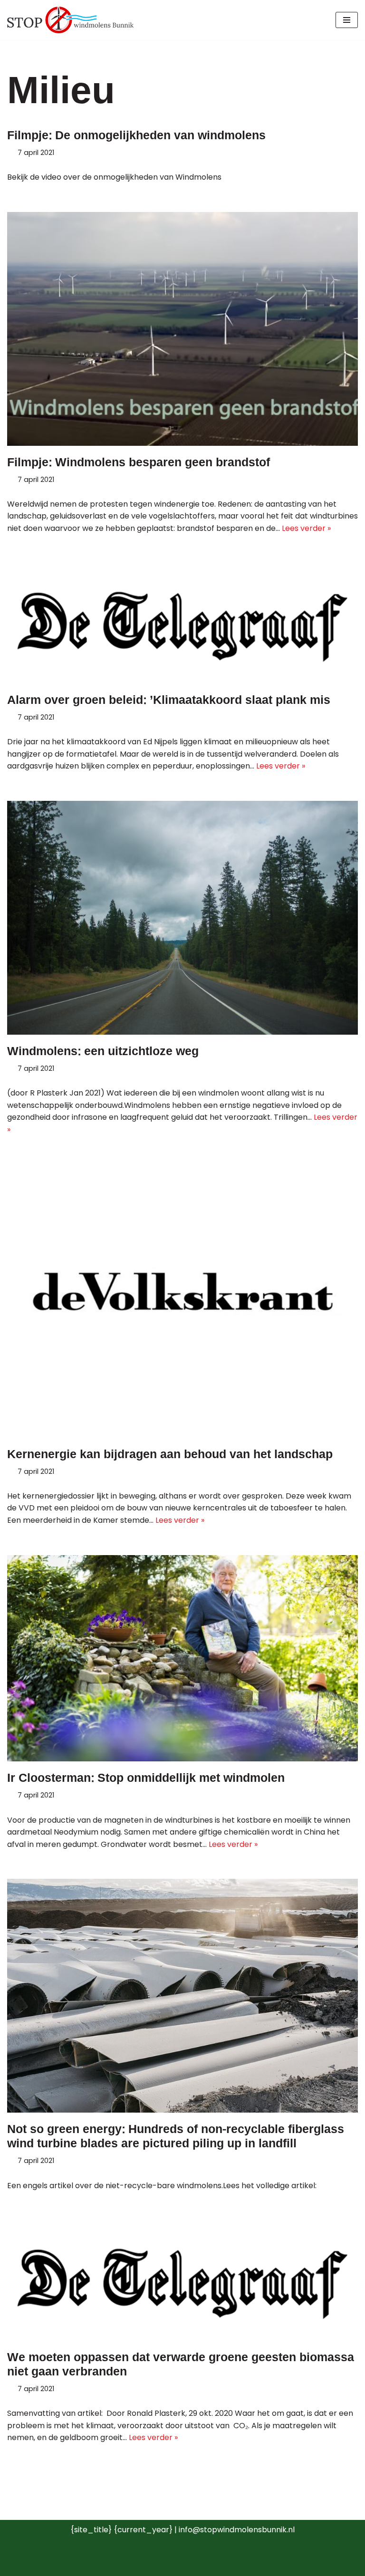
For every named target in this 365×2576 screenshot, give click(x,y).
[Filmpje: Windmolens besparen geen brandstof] (182, 329)
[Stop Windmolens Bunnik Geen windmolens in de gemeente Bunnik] (70, 20)
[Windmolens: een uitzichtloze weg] (182, 918)
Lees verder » (306, 528)
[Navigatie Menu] (347, 20)
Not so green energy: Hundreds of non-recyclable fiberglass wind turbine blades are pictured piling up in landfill (176, 2136)
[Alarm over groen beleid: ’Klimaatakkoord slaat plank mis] (182, 623)
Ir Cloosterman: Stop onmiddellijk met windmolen (146, 1778)
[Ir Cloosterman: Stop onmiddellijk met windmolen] (182, 1658)
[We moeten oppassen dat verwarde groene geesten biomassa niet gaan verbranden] (182, 2280)
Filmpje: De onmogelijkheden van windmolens (136, 135)
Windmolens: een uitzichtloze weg (103, 1051)
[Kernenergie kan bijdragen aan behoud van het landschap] (182, 1301)
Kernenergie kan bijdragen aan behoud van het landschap (170, 1454)
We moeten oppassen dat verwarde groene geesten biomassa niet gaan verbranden (181, 2365)
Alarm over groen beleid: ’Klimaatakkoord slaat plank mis (169, 700)
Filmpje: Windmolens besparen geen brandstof (139, 462)
